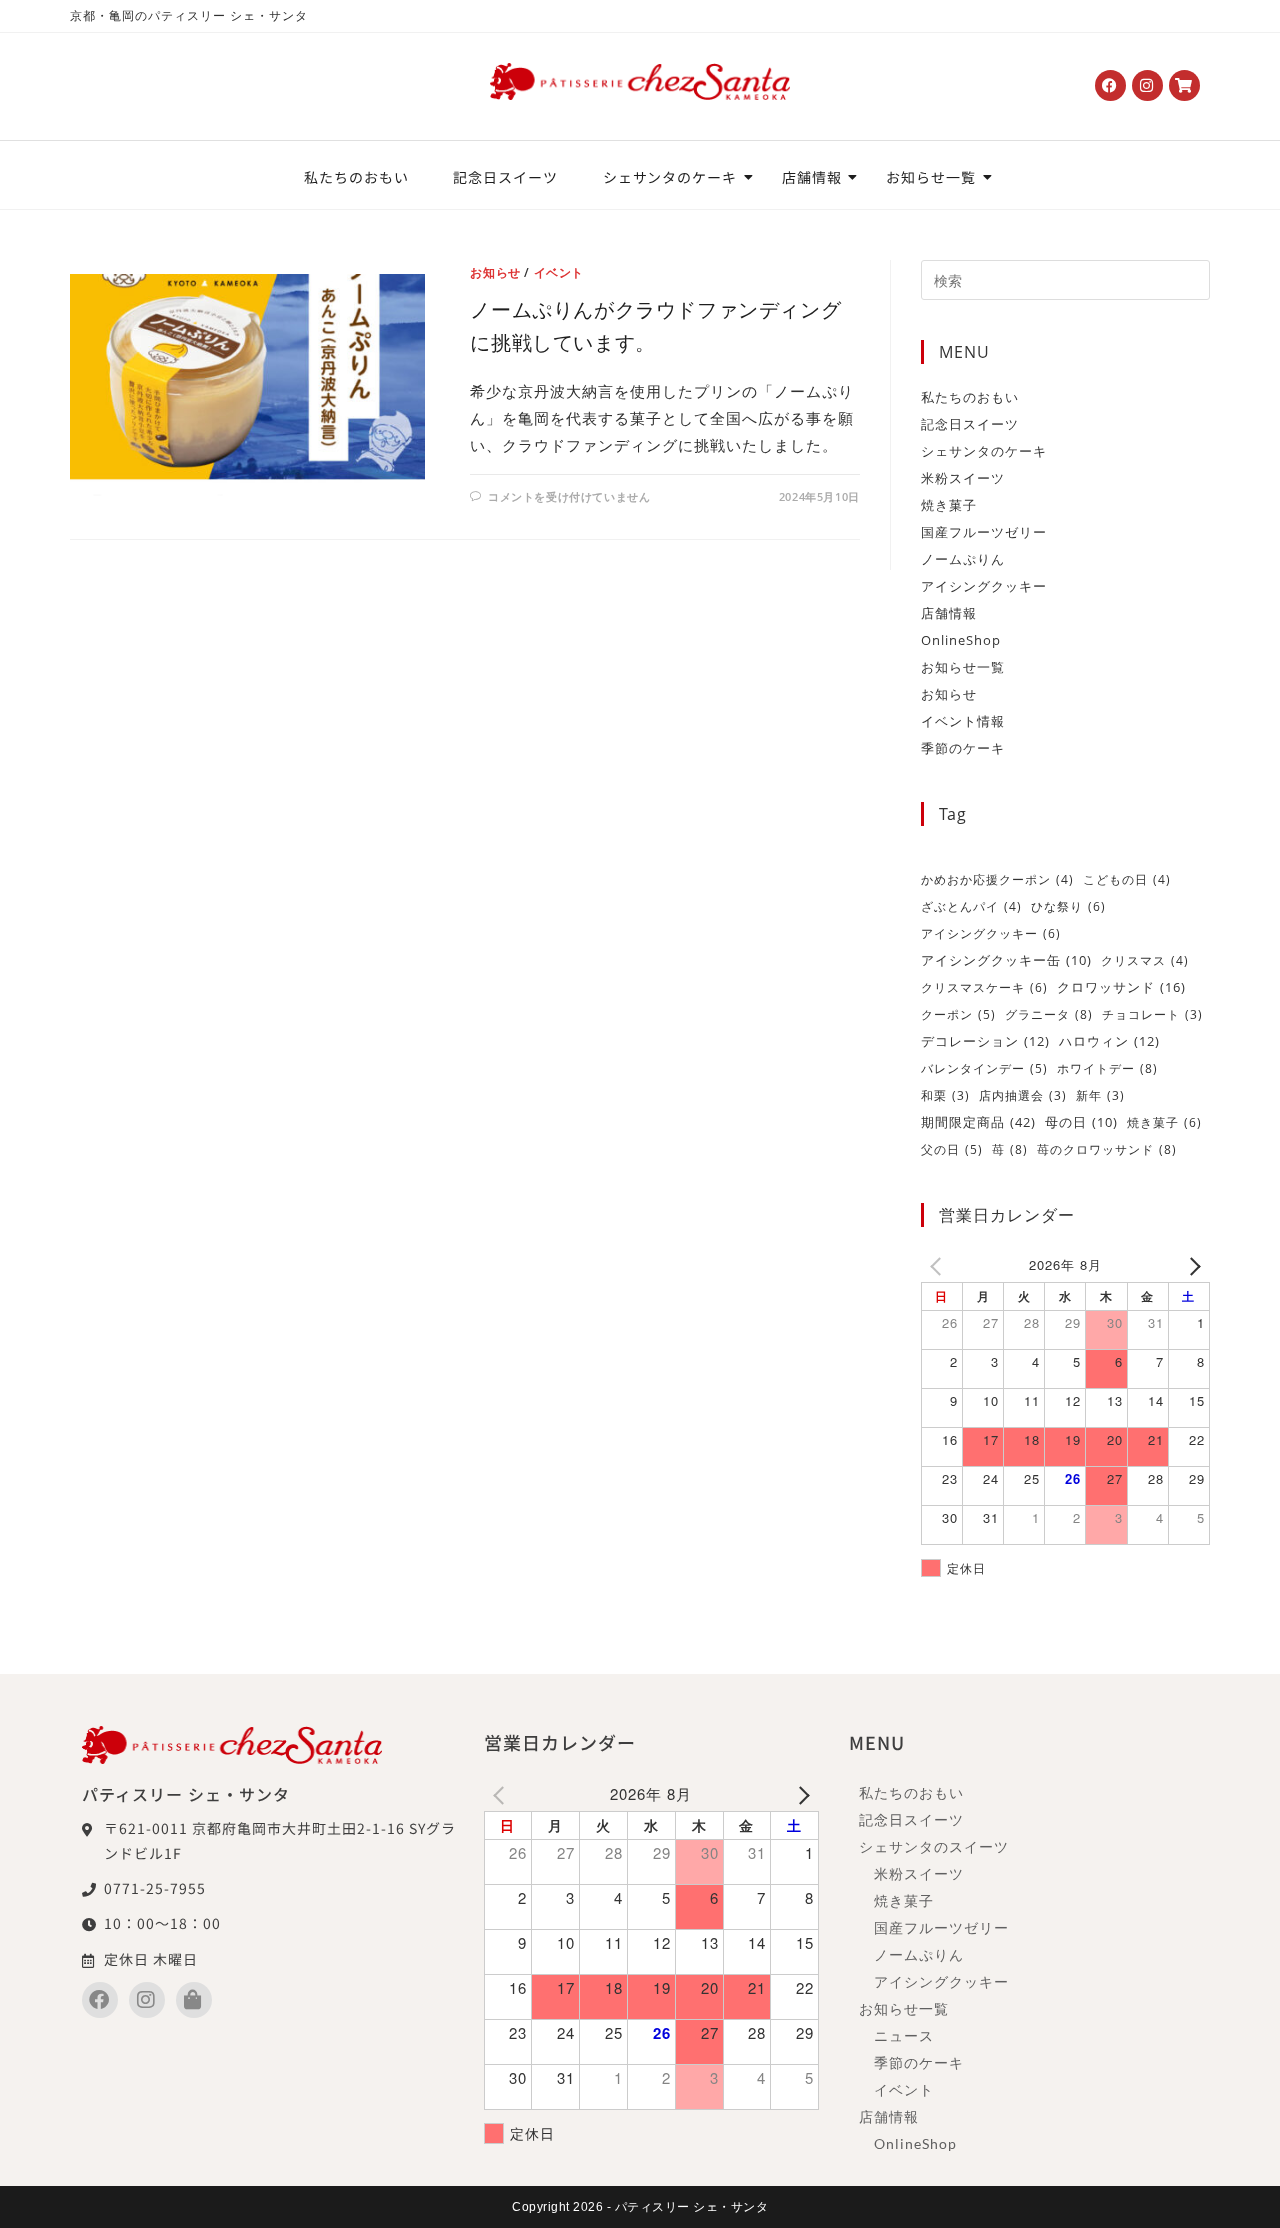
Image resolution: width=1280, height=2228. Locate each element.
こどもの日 (1127, 879)
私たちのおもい (356, 177)
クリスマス (1145, 960)
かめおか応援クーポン (997, 879)
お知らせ (495, 272)
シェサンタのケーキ (670, 177)
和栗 (945, 1095)
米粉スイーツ (963, 478)
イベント (559, 272)
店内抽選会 (1023, 1095)
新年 (1100, 1095)
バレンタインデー (984, 1068)
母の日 (1081, 1122)
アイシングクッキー (984, 586)
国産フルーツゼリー (984, 532)
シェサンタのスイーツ (934, 1846)
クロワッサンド (1121, 987)
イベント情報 (963, 721)
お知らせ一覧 (930, 177)
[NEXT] (1191, 1264)
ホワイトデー (1107, 1068)
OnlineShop (961, 640)
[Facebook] (1110, 85)
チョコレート (1152, 1014)
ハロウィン (1109, 1041)
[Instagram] (1147, 85)
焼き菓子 (949, 505)
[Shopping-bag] (194, 2000)
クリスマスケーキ (984, 987)
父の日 (952, 1149)
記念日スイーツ (505, 177)
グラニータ (1049, 1014)
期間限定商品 (978, 1122)
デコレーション (985, 1041)
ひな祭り (1068, 906)
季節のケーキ (963, 748)
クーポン (958, 1014)
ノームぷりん (963, 559)
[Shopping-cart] (1184, 85)
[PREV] (940, 1264)
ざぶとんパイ (971, 906)
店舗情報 (812, 177)
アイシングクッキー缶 (1006, 960)
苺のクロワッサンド (1107, 1149)
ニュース (904, 2035)
